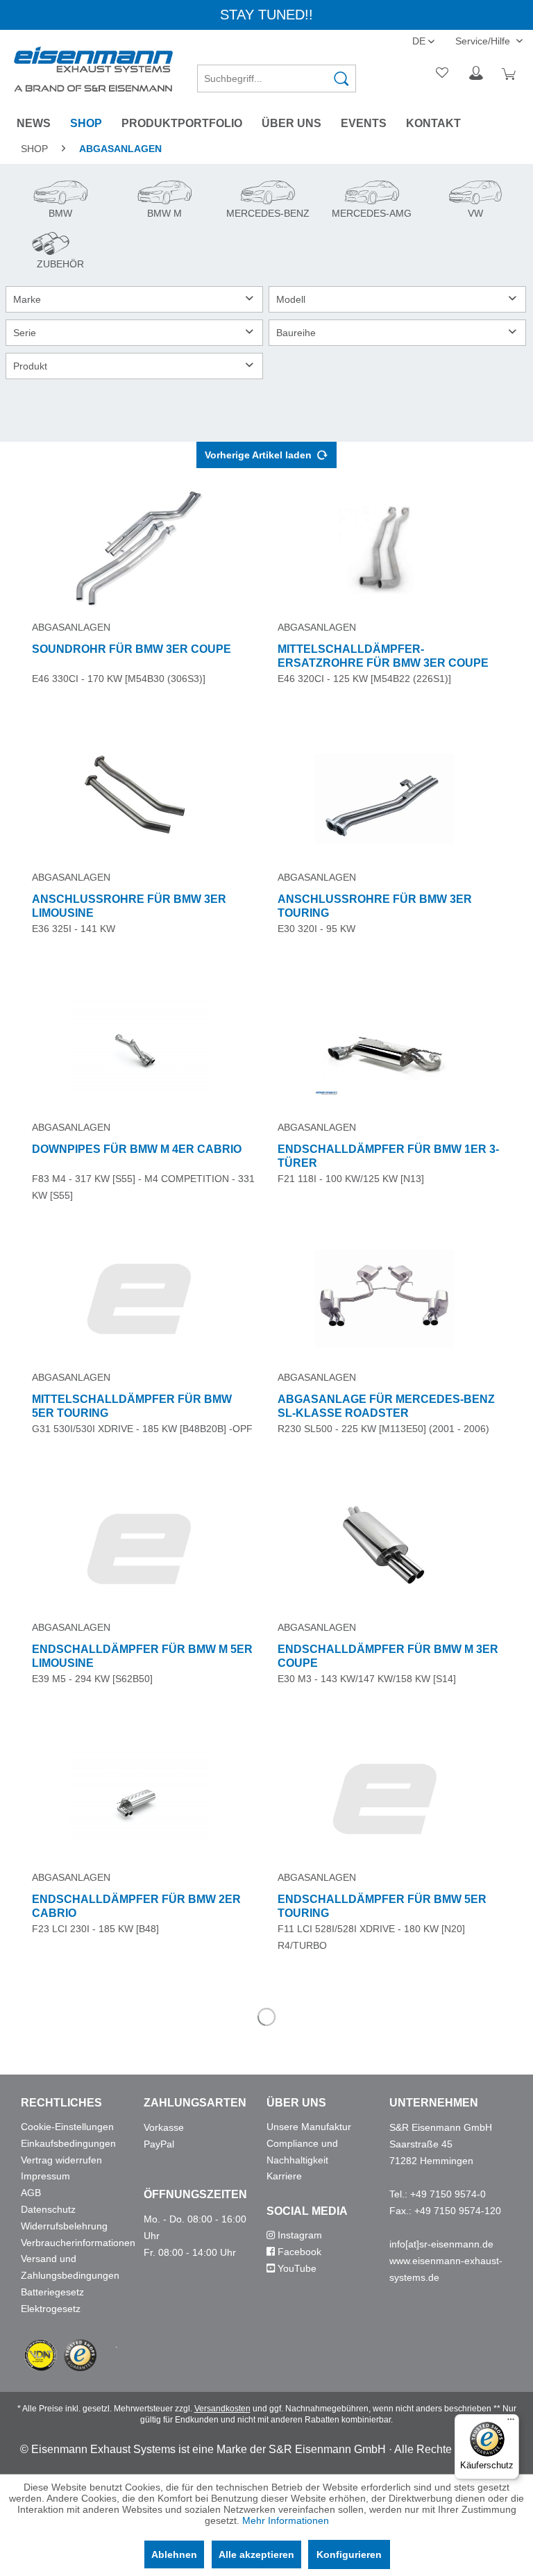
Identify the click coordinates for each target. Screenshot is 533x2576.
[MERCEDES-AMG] (370, 202)
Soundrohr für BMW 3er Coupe (132, 649)
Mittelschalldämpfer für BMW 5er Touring (132, 1406)
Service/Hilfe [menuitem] (484, 41)
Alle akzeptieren (256, 2554)
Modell (291, 299)
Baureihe (296, 333)
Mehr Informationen (286, 2520)
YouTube (296, 2268)
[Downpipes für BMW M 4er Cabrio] (139, 1049)
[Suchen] (341, 78)
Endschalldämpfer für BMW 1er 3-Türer (388, 1156)
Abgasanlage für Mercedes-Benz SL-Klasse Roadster (386, 1406)
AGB (31, 2193)
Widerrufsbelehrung (64, 2226)
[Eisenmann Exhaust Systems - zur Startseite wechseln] (93, 69)
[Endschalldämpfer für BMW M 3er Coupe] (384, 1549)
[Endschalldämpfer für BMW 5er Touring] (384, 1799)
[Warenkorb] (511, 74)
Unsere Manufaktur (309, 2127)
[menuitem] (277, 74)
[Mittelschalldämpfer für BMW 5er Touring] (139, 1299)
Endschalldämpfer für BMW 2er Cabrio (136, 1906)
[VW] (472, 202)
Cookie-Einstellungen (67, 2127)
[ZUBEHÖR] (57, 253)
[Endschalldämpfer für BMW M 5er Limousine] (139, 1549)
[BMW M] (162, 202)
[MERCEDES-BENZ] (266, 202)
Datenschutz (48, 2209)
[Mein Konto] (477, 74)
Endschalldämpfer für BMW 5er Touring (382, 1906)
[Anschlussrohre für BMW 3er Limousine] (139, 799)
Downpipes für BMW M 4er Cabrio (137, 1149)
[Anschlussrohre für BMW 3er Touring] (384, 799)
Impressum (45, 2176)
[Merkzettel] (443, 74)
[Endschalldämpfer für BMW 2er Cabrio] (139, 1799)
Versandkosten (222, 2409)
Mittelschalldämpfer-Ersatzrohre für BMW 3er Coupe (383, 656)
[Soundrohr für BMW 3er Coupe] (139, 549)
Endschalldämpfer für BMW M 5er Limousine (142, 1656)
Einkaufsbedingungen (68, 2143)
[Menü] (511, 2423)
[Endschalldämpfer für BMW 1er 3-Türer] (384, 1049)
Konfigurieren (349, 2554)
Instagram (298, 2235)
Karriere (284, 2176)
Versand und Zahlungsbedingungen (70, 2267)
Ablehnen (174, 2554)
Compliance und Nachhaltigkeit (302, 2152)
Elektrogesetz (51, 2309)
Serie (25, 333)
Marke (27, 299)
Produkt (30, 366)
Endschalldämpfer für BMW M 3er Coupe (388, 1656)
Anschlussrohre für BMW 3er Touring (375, 906)
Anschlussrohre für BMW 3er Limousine (129, 906)
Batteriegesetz (52, 2292)
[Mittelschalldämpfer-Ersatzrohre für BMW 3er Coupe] (384, 549)
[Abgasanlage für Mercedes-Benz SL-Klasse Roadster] (384, 1299)
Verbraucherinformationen (78, 2243)
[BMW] (59, 202)
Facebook (298, 2252)
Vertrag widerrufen (61, 2160)
